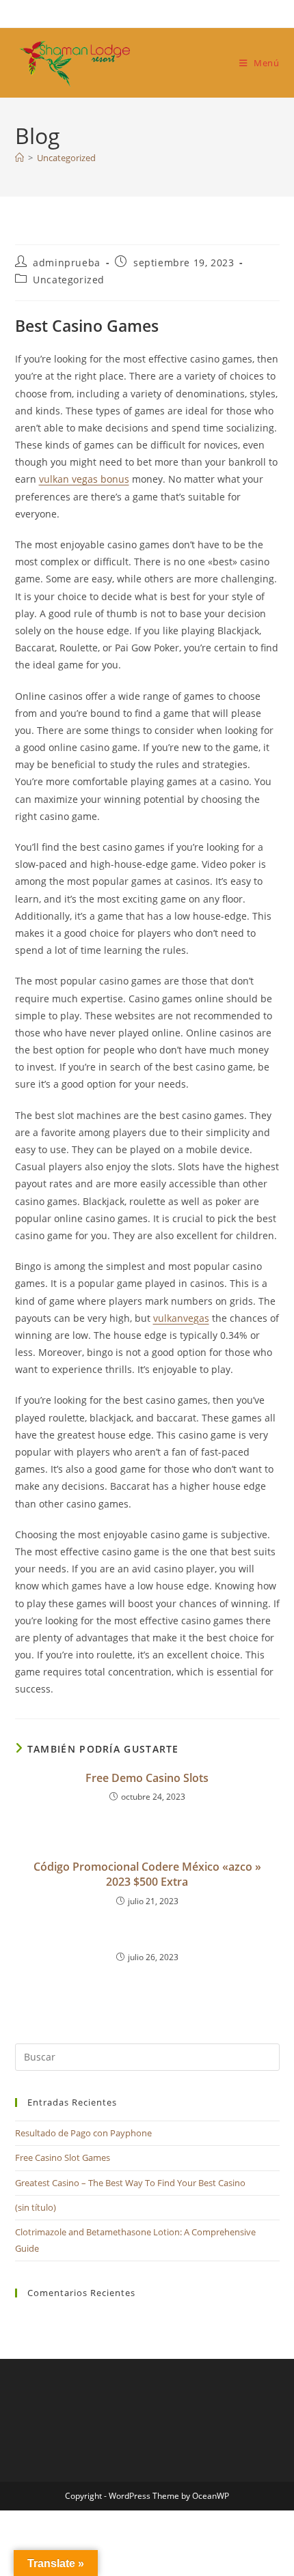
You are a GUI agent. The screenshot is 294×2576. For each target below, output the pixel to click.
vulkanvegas (181, 1318)
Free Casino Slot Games (63, 2157)
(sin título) (36, 2207)
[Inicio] (19, 158)
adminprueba (67, 263)
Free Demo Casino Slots (147, 1778)
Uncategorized (66, 158)
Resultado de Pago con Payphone (83, 2133)
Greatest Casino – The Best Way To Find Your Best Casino (130, 2183)
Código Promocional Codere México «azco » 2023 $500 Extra (147, 1874)
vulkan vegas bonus (84, 479)
